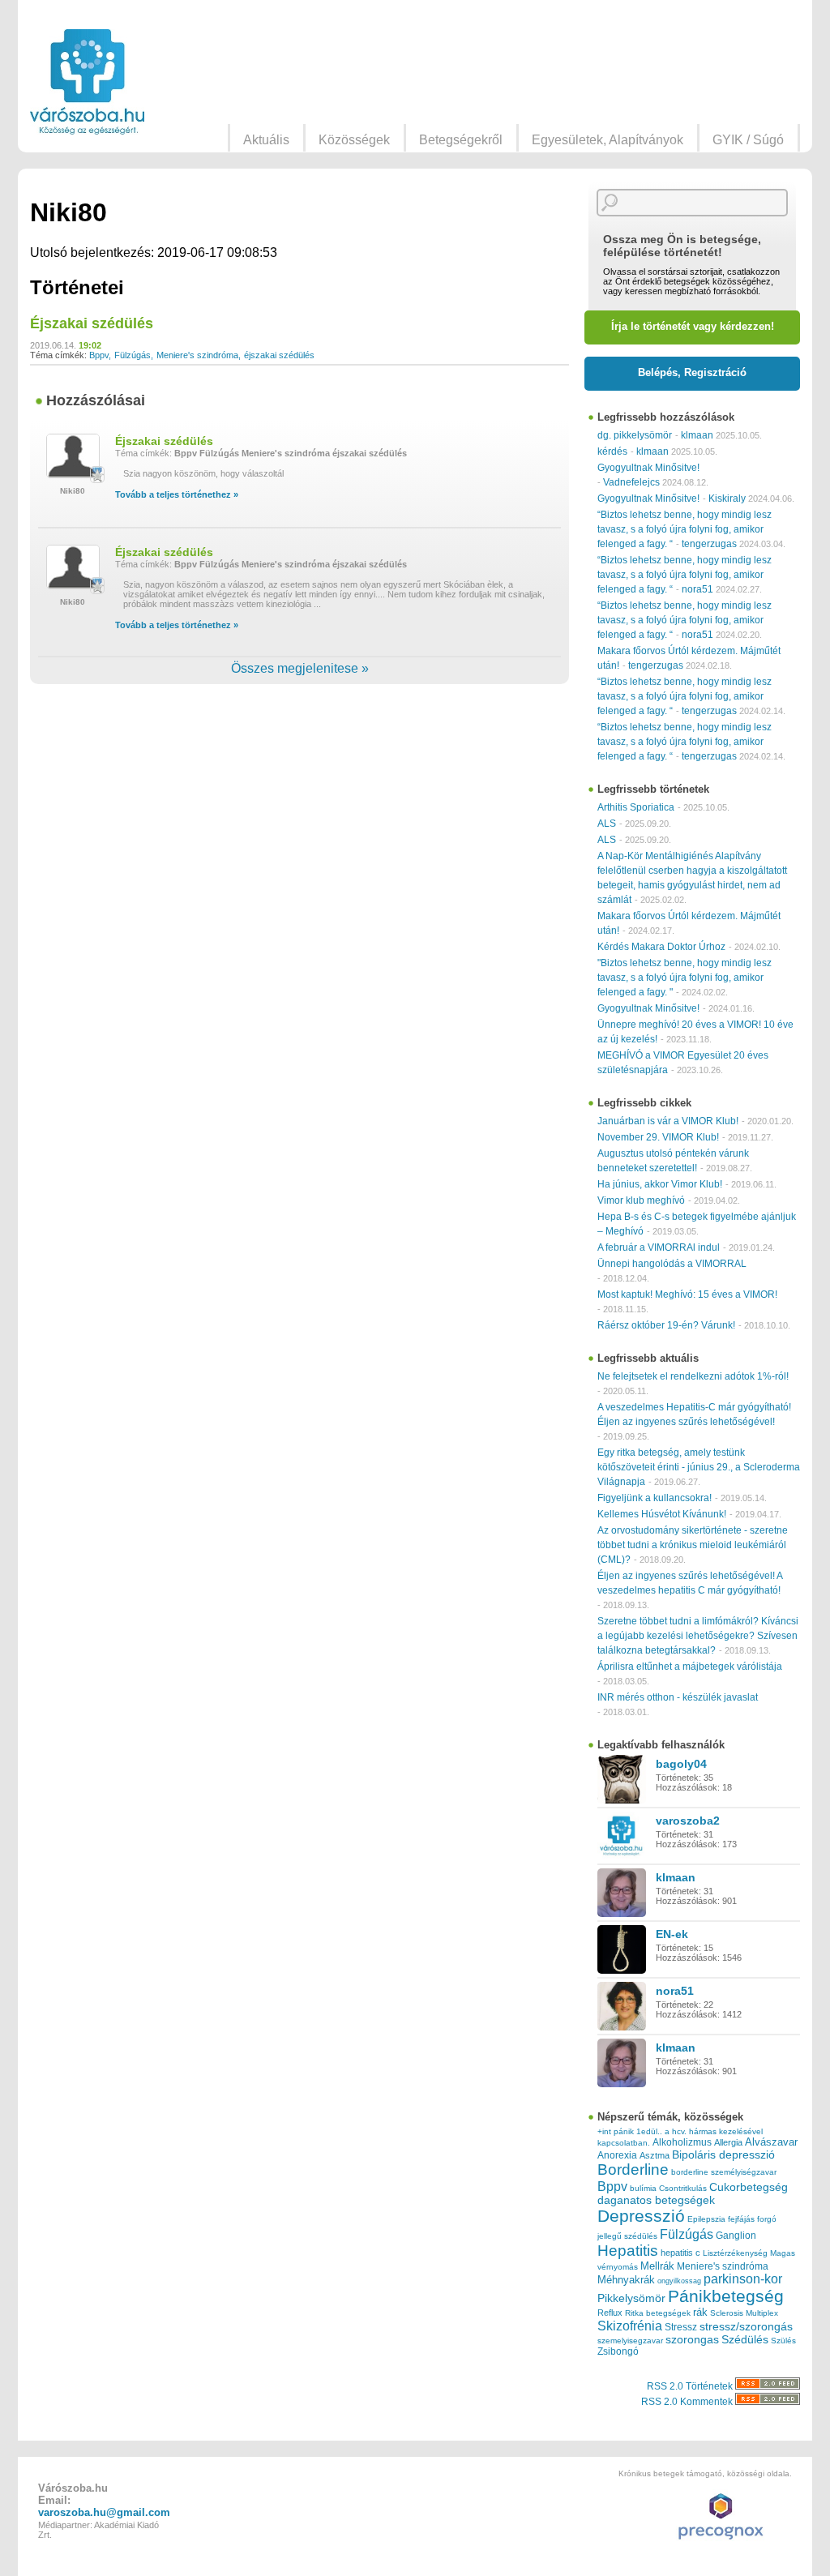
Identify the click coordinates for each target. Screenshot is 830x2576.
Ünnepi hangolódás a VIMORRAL (672, 1264)
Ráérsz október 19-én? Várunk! (666, 1325)
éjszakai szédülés (279, 355)
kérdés (612, 451)
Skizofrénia (630, 2326)
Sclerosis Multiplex (744, 2313)
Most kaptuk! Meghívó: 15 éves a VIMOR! (687, 1294)
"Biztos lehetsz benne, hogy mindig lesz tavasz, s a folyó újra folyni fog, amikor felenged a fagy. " (685, 978)
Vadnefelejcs (631, 482)
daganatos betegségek (656, 2200)
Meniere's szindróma (197, 355)
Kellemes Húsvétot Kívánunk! (662, 1514)
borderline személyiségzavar (724, 2172)
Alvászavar (771, 2142)
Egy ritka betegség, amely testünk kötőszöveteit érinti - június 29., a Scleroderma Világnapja (699, 1467)
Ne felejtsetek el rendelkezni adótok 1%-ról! (693, 1376)
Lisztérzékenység (735, 2253)
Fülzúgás (133, 355)
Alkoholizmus (682, 2142)
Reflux (610, 2313)
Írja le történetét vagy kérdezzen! (693, 326)
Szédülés (745, 2340)
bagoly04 (681, 1764)
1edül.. (649, 2131)
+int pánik (616, 2131)
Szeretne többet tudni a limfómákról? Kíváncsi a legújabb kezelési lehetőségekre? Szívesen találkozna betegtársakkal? (698, 1636)
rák (700, 2313)
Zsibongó (618, 2351)
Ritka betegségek (658, 2313)
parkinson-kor (743, 2279)
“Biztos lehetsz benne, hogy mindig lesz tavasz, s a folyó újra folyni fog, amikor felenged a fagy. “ (685, 529)
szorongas (692, 2340)
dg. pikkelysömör (635, 435)
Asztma (655, 2155)
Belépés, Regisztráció (692, 372)
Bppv (99, 355)
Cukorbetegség (749, 2187)
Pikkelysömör (631, 2298)
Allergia (728, 2142)
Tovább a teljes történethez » (177, 494)
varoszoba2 (688, 1821)
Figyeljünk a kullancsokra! (655, 1498)
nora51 (697, 589)
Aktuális (266, 140)
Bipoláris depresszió (723, 2155)
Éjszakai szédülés (92, 323)
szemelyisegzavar (630, 2341)
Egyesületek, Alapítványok (608, 140)
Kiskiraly (727, 499)
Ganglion (736, 2236)
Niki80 (73, 491)
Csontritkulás (683, 2188)
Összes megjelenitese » (300, 668)
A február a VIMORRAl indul (659, 1247)
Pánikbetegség (726, 2296)
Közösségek (354, 140)
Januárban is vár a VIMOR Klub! (668, 1121)
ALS (607, 824)
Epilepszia (706, 2219)
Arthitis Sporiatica (636, 807)
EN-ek (672, 1934)
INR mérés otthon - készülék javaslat (678, 1697)
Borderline (633, 2169)
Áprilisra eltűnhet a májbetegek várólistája (690, 1667)
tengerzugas (709, 544)
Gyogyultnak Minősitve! (648, 468)
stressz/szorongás (746, 2326)
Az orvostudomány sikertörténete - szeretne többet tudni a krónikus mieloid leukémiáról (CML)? (693, 1545)
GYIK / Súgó (748, 140)
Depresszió (641, 2216)
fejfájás (741, 2219)
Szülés (783, 2341)
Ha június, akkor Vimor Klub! (660, 1184)
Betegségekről (461, 140)
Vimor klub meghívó (641, 1200)
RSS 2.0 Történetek (691, 2386)
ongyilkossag (679, 2281)
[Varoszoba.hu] (87, 82)
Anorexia (617, 2155)
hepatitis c (680, 2253)
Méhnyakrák (626, 2280)
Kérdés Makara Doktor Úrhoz (661, 947)
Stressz (681, 2327)
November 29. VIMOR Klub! (658, 1137)
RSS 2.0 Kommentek (688, 2402)
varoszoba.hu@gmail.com (104, 2512)
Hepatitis (628, 2251)
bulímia (643, 2188)
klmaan (697, 435)
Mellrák (657, 2266)
